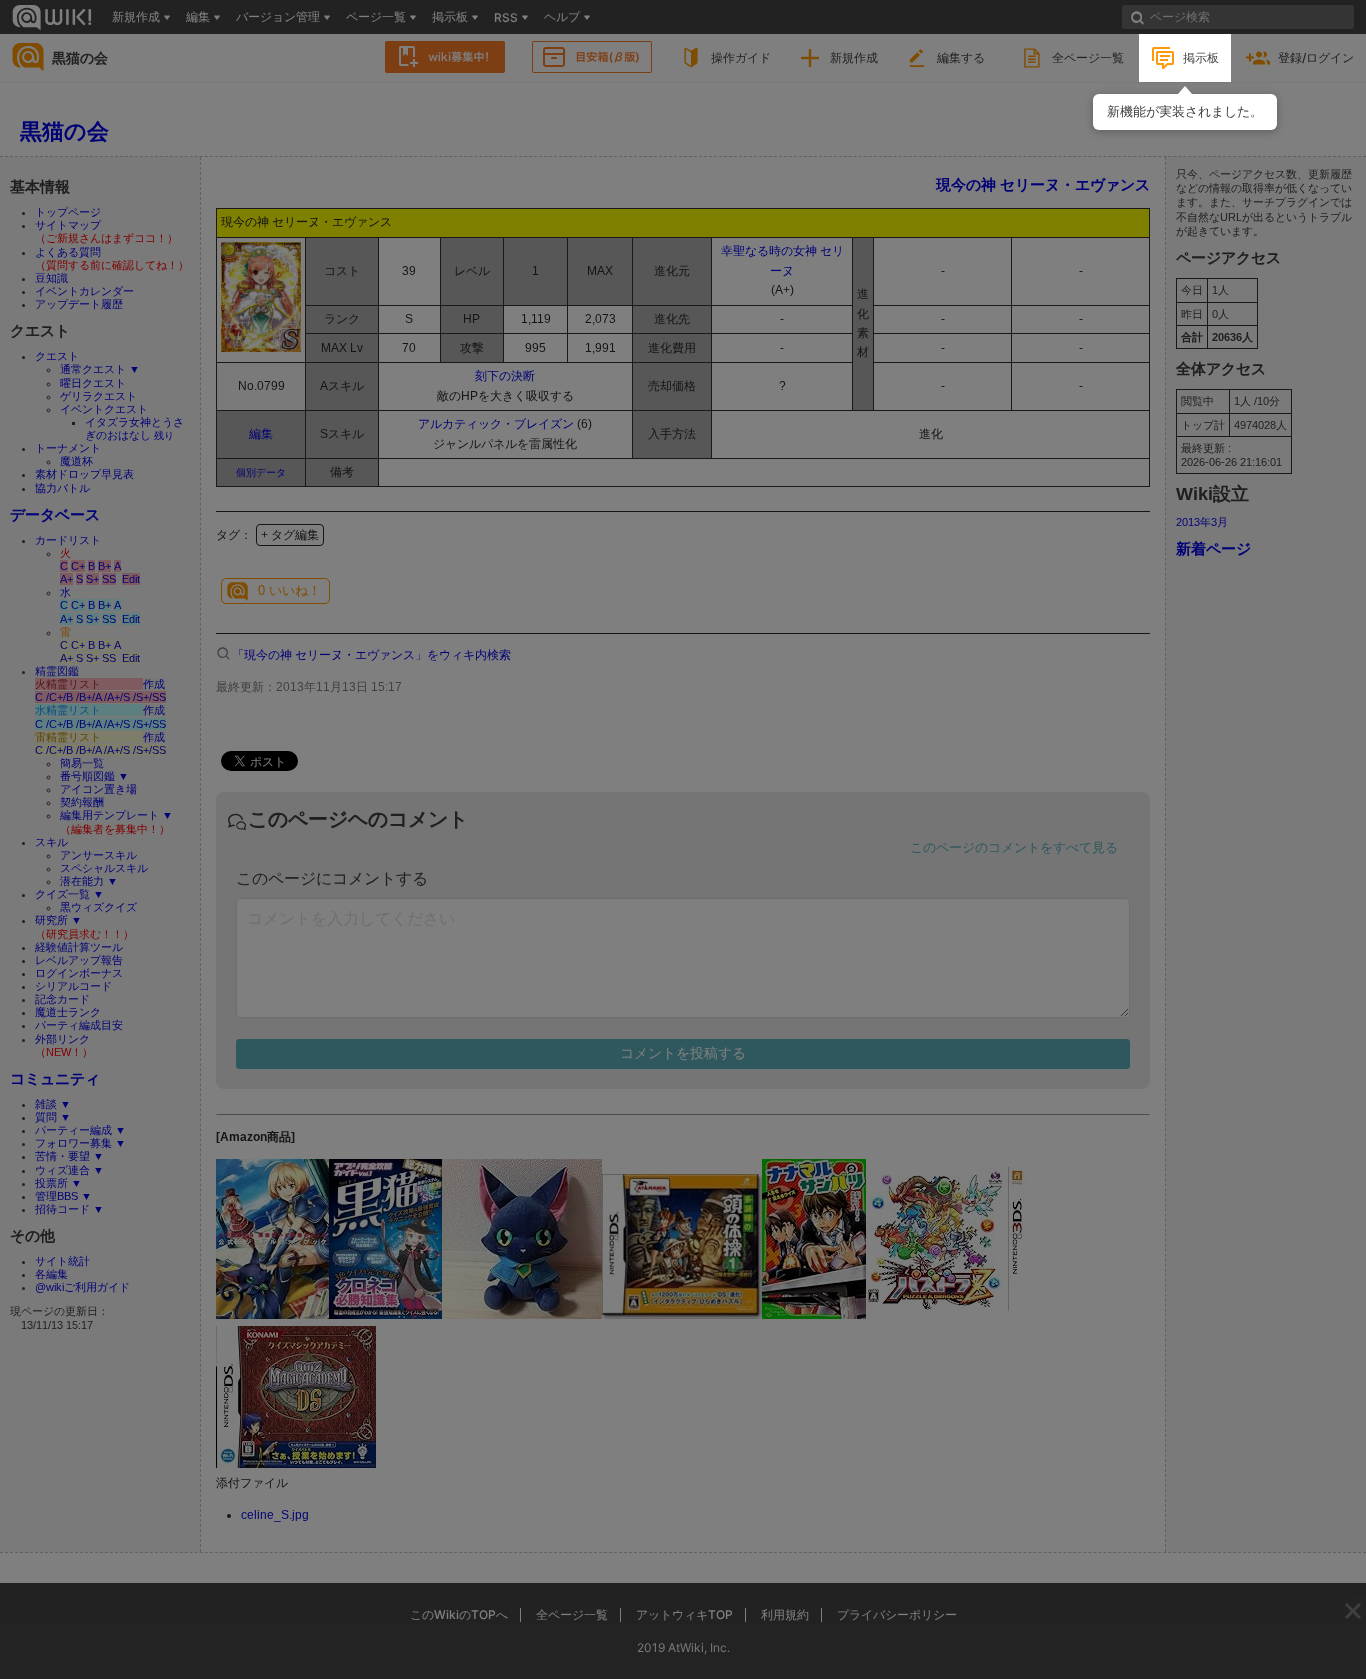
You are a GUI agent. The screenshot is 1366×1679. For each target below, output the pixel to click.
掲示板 (1201, 57)
